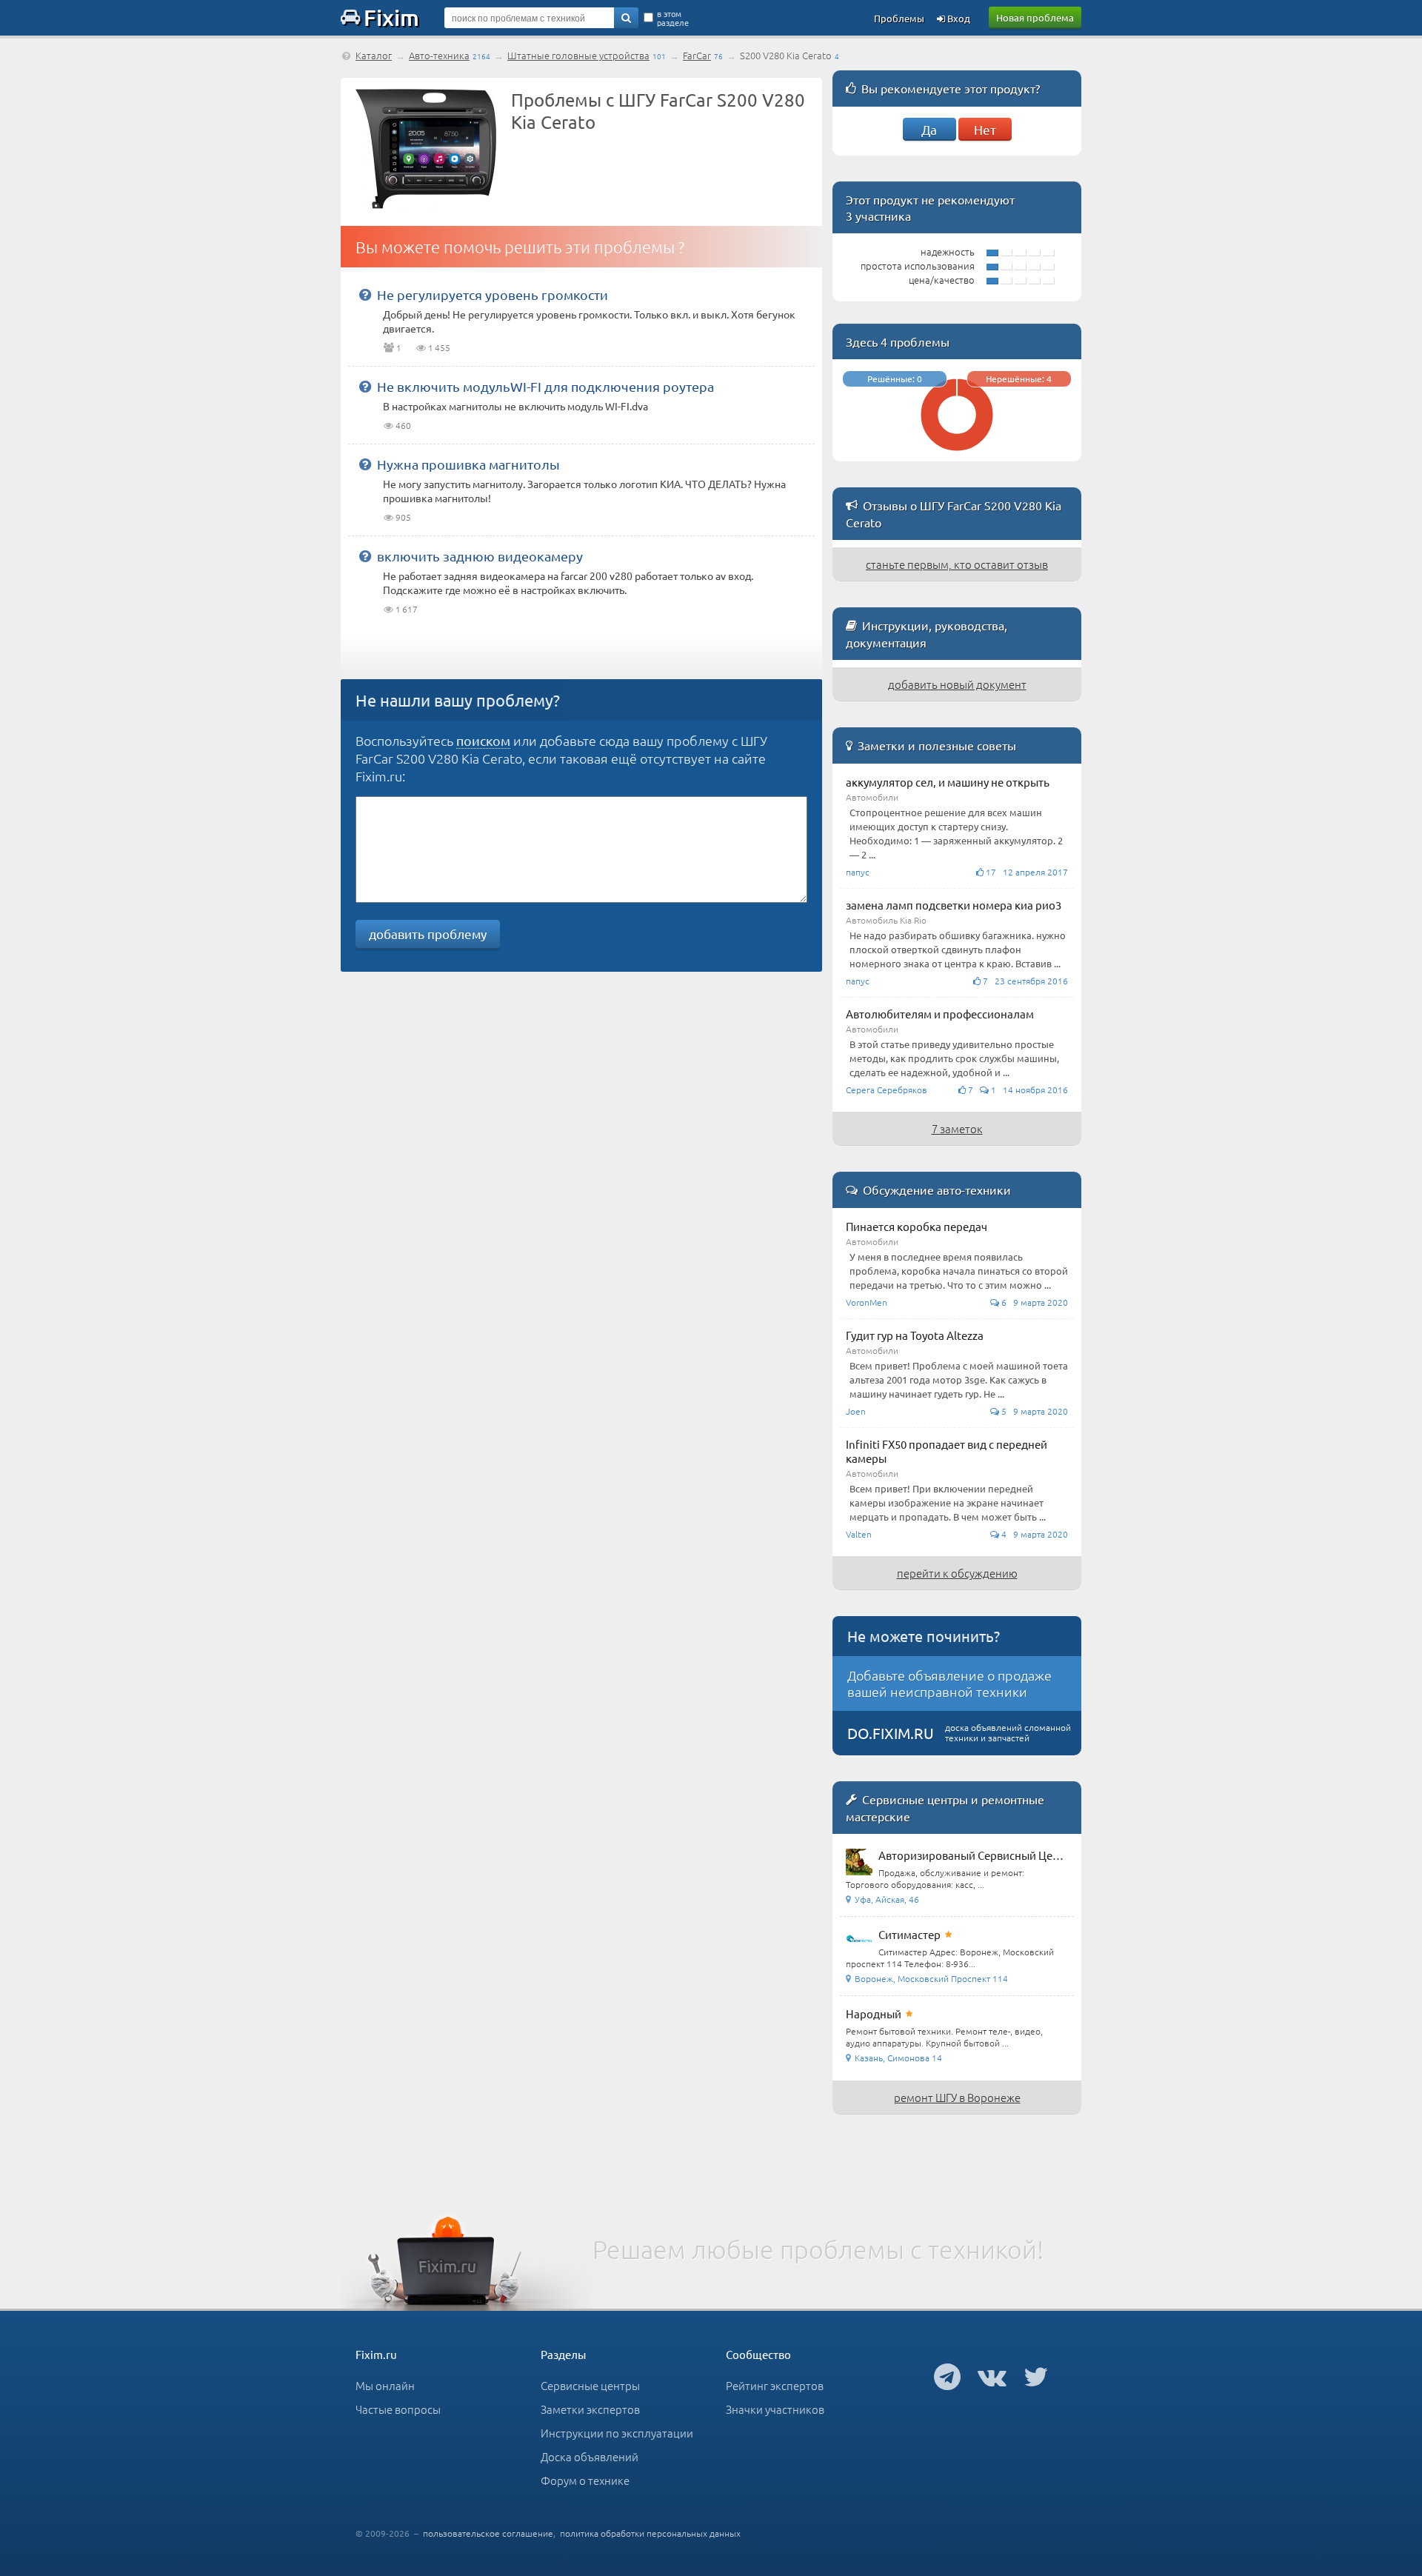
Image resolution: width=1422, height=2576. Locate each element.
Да (929, 129)
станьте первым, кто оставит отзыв (957, 564)
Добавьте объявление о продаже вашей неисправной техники (949, 1683)
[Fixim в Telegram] (947, 2376)
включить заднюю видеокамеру (480, 556)
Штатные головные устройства (578, 55)
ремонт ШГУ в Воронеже (957, 2097)
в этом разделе (673, 18)
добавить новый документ (957, 684)
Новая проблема (1035, 17)
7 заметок (957, 1128)
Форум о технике (585, 2480)
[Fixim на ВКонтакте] (992, 2376)
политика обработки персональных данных (650, 2533)
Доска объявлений (590, 2456)
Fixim (391, 17)
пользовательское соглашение (488, 2533)
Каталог (374, 55)
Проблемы (899, 18)
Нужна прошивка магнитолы (468, 464)
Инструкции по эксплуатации (617, 2433)
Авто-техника (439, 55)
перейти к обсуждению (957, 1573)
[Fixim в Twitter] (1036, 2376)
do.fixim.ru (891, 1733)
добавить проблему (428, 934)
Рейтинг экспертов (775, 2385)
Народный (874, 2013)
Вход (958, 18)
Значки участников (775, 2409)
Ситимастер (909, 1934)
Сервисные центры (590, 2385)
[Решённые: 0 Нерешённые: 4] (957, 454)
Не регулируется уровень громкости (493, 294)
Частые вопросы (398, 2409)
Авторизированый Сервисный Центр (975, 1855)
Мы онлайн (385, 2385)
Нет (985, 129)
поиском (483, 740)
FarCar (697, 55)
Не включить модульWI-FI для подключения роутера (545, 386)
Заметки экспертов (590, 2409)
